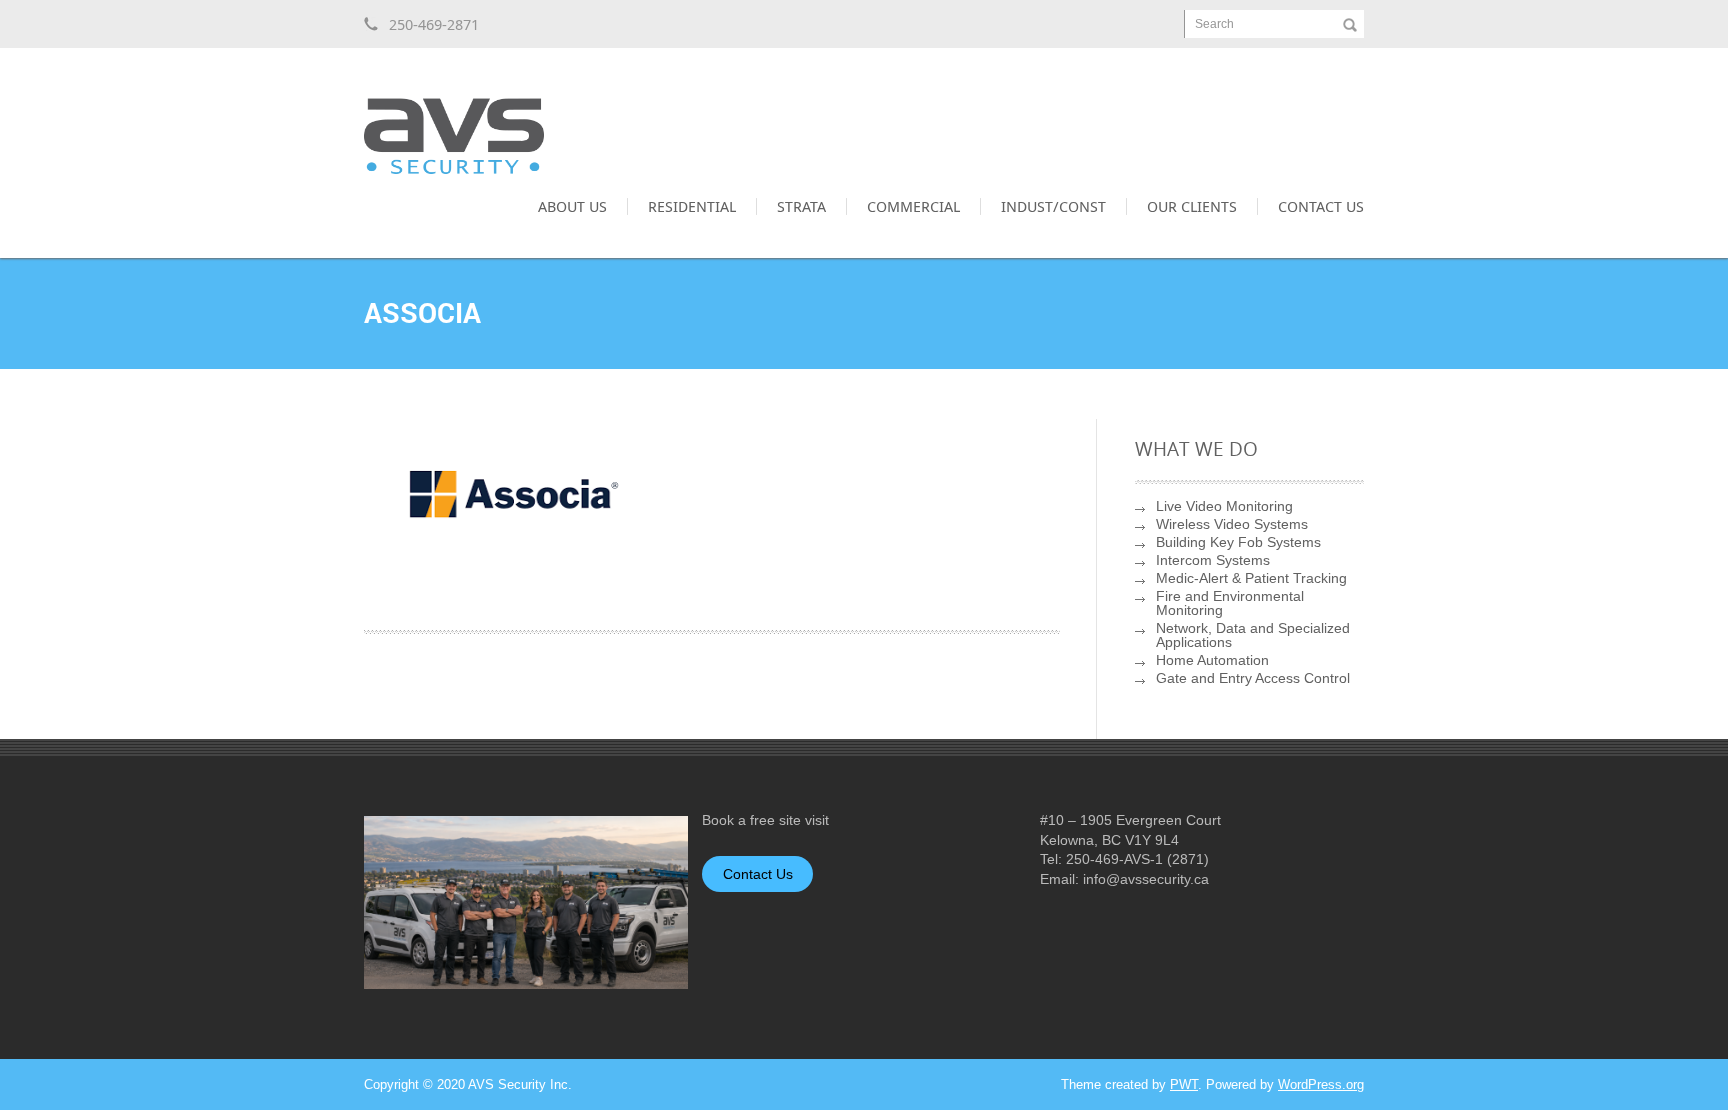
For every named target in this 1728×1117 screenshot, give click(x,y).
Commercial (913, 206)
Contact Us (1321, 206)
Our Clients (1192, 206)
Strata (801, 206)
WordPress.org (1321, 1084)
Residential (692, 206)
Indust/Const (1053, 206)
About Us (572, 206)
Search (1214, 24)
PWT (1184, 1084)
